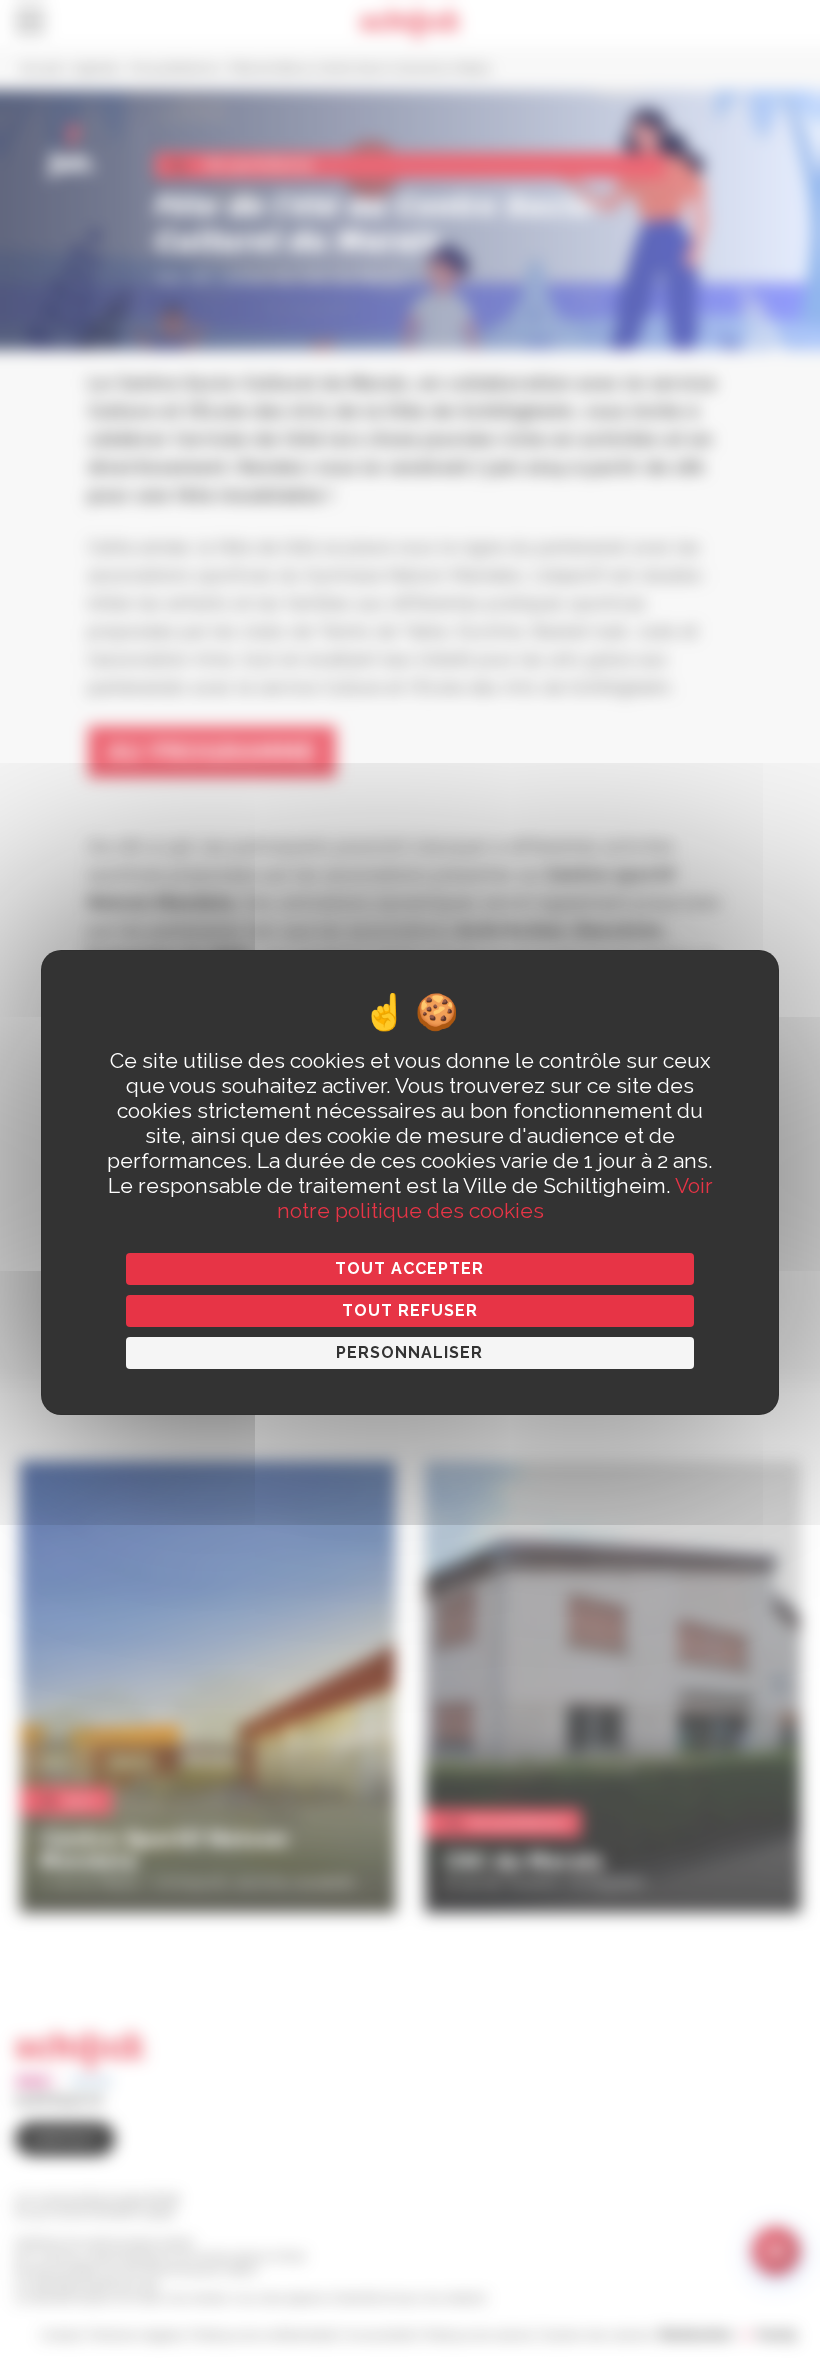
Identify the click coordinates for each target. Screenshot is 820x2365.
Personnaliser (409, 1352)
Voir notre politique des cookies (495, 1198)
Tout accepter (409, 1268)
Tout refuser (410, 1310)
